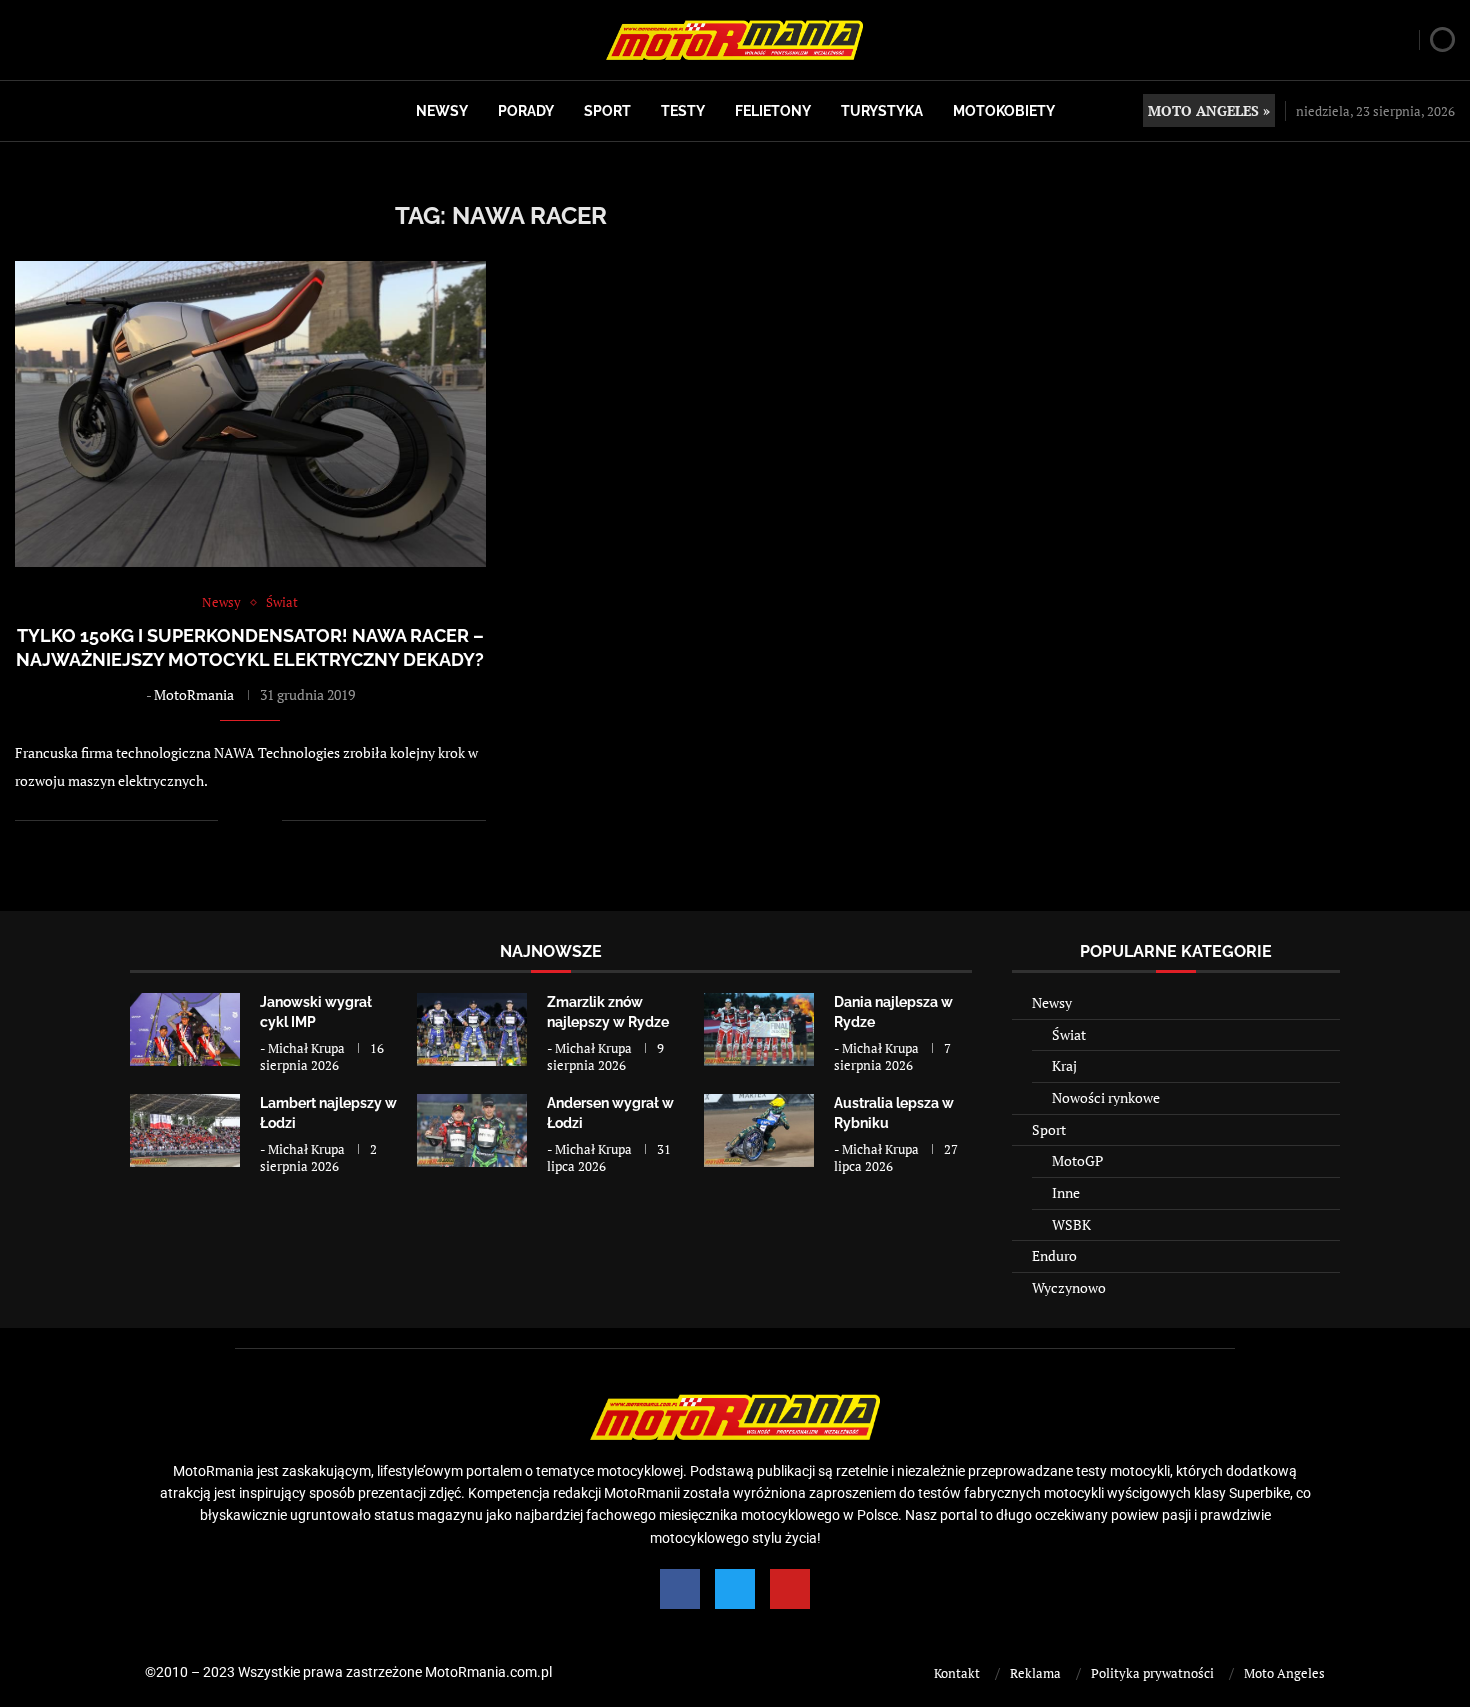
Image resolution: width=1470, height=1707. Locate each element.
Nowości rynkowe (1106, 1097)
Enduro (1054, 1255)
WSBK (1071, 1224)
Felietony (773, 111)
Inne (1066, 1192)
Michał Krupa (306, 1048)
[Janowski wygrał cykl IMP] (185, 1029)
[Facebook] (680, 1589)
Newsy (442, 111)
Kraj (1064, 1065)
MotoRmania (194, 694)
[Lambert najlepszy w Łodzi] (185, 1130)
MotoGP (1077, 1160)
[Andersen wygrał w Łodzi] (472, 1130)
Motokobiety (1004, 111)
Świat (1069, 1034)
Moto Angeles (1284, 1673)
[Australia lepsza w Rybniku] (759, 1130)
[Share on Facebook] (246, 820)
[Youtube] (790, 1589)
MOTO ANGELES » (1209, 110)
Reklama (1035, 1673)
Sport (607, 111)
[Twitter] (735, 1589)
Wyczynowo (1069, 1287)
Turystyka (882, 111)
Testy (683, 111)
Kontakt (957, 1673)
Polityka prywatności (1152, 1673)
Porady (526, 111)
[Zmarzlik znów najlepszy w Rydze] (472, 1029)
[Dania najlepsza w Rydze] (759, 1029)
